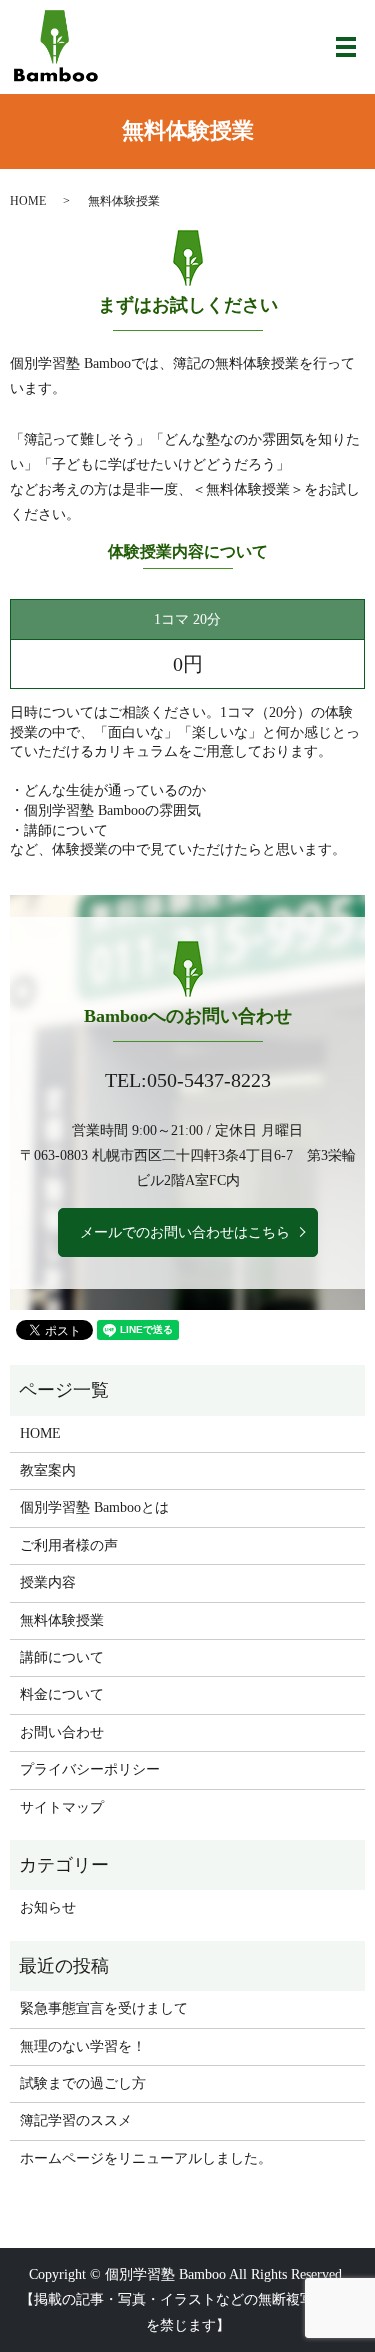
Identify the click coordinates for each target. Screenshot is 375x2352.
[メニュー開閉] (346, 47)
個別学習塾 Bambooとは (94, 1507)
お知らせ (48, 1907)
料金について (62, 1694)
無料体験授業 (62, 1620)
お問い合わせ (62, 1732)
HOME (28, 201)
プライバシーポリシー (90, 1769)
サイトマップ (62, 1807)
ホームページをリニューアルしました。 (146, 2158)
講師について (62, 1657)
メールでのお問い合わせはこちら (185, 1232)
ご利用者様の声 (69, 1545)
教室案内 (48, 1470)
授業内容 (48, 1582)
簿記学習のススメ (76, 2120)
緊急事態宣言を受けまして (104, 2008)
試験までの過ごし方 (83, 2083)
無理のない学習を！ (83, 2046)
